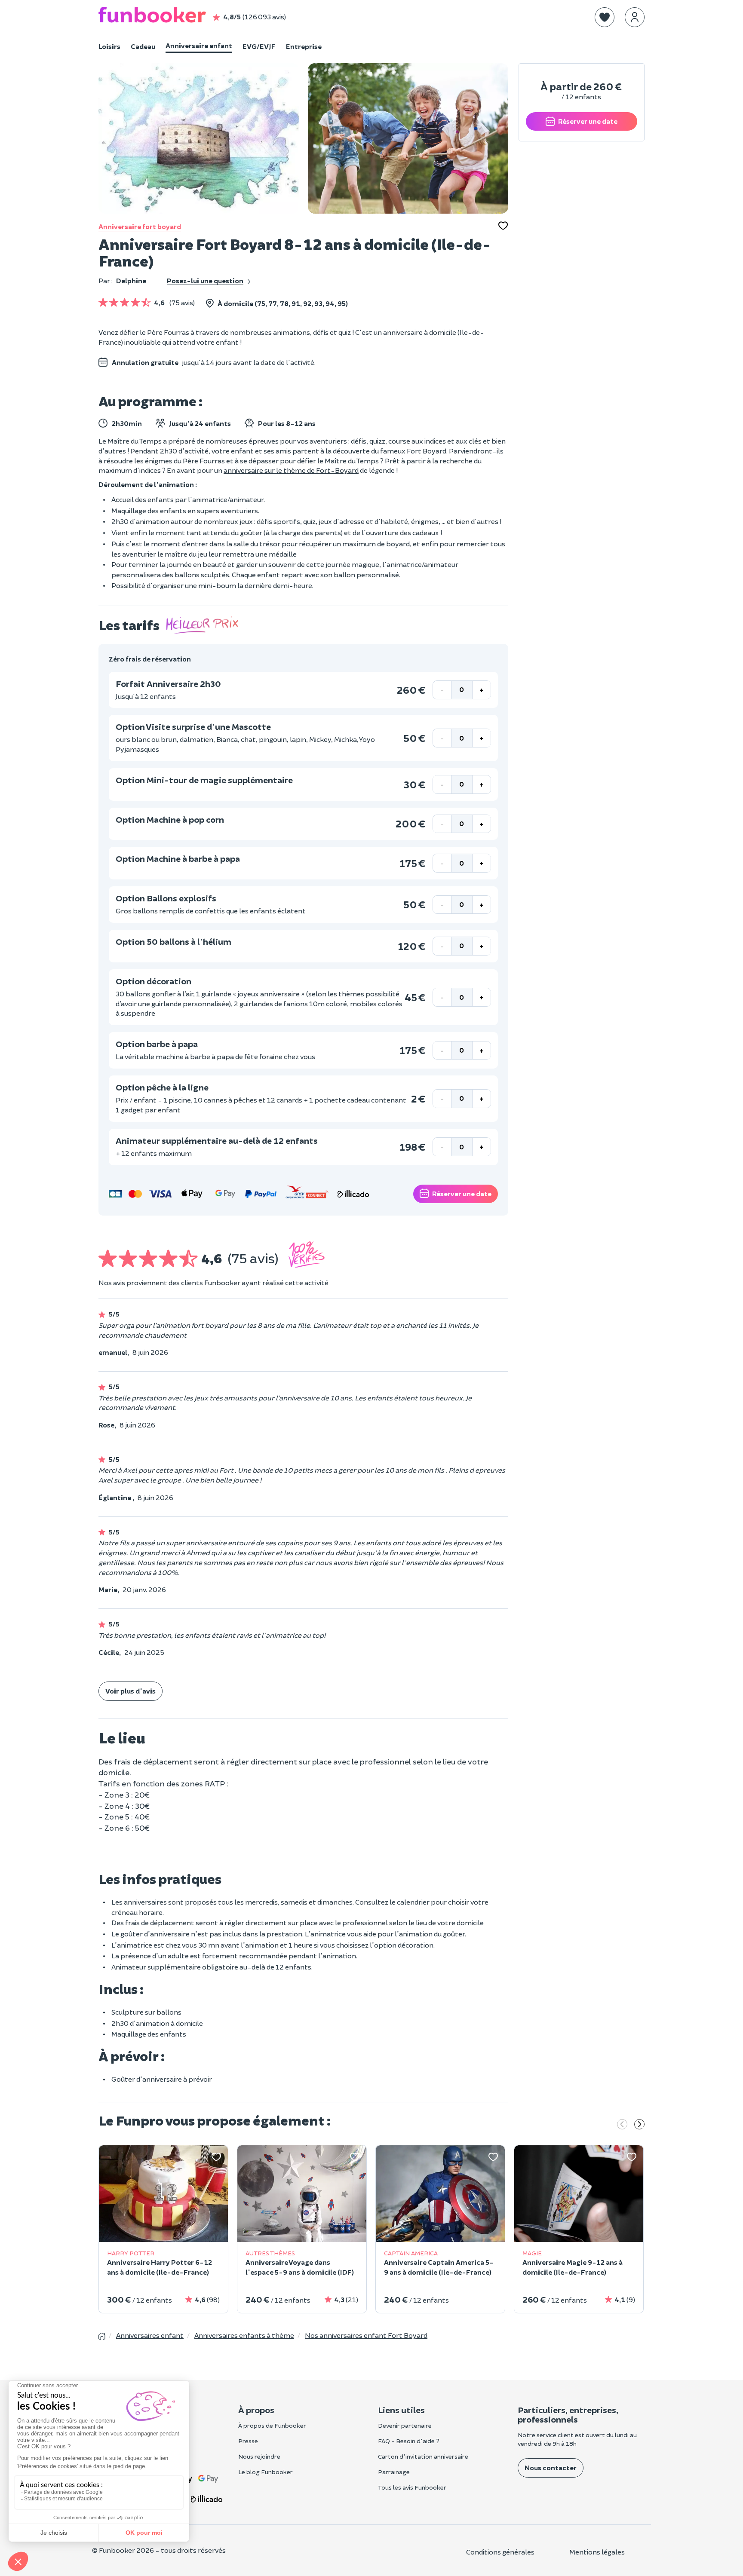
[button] (605, 17)
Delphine (131, 280)
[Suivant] (639, 2125)
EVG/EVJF (259, 46)
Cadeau (143, 46)
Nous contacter (551, 2467)
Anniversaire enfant (199, 45)
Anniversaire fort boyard (140, 226)
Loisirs (109, 46)
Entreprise (304, 46)
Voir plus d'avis (130, 1691)
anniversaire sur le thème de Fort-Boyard (291, 470)
